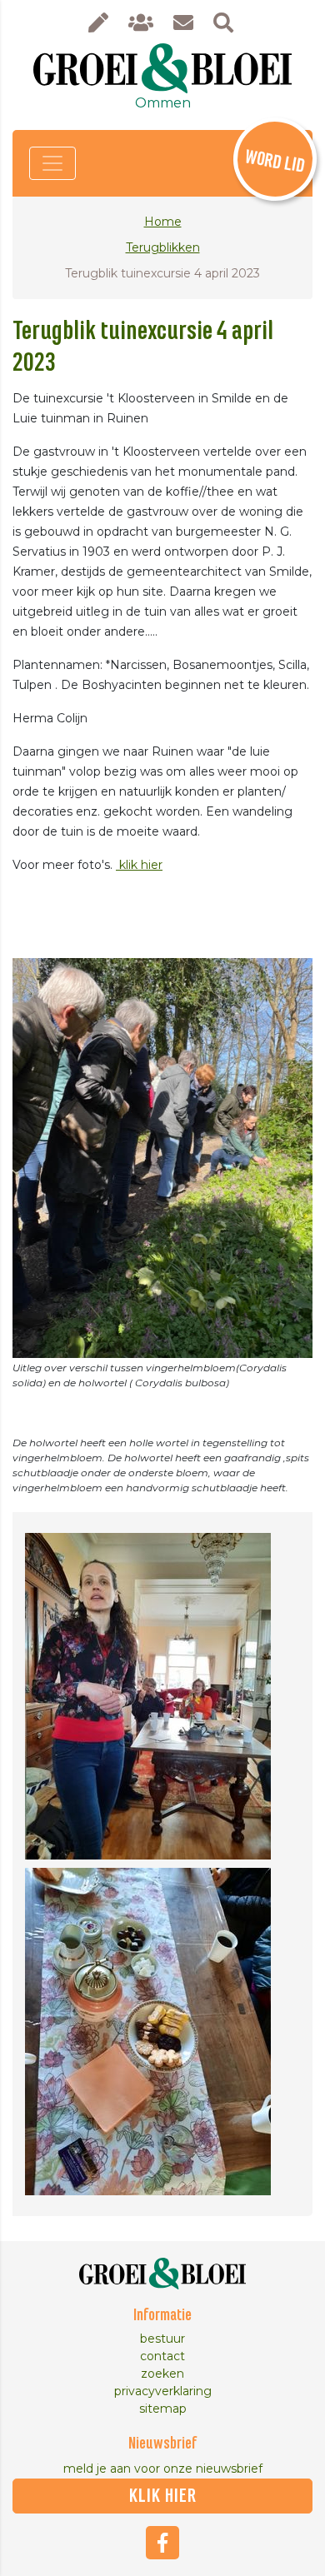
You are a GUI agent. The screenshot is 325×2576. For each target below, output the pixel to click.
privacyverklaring (163, 2391)
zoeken (162, 2374)
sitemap (163, 2409)
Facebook (162, 2543)
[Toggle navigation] (52, 163)
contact (162, 2356)
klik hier (139, 865)
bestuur (162, 2339)
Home (163, 222)
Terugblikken (163, 247)
